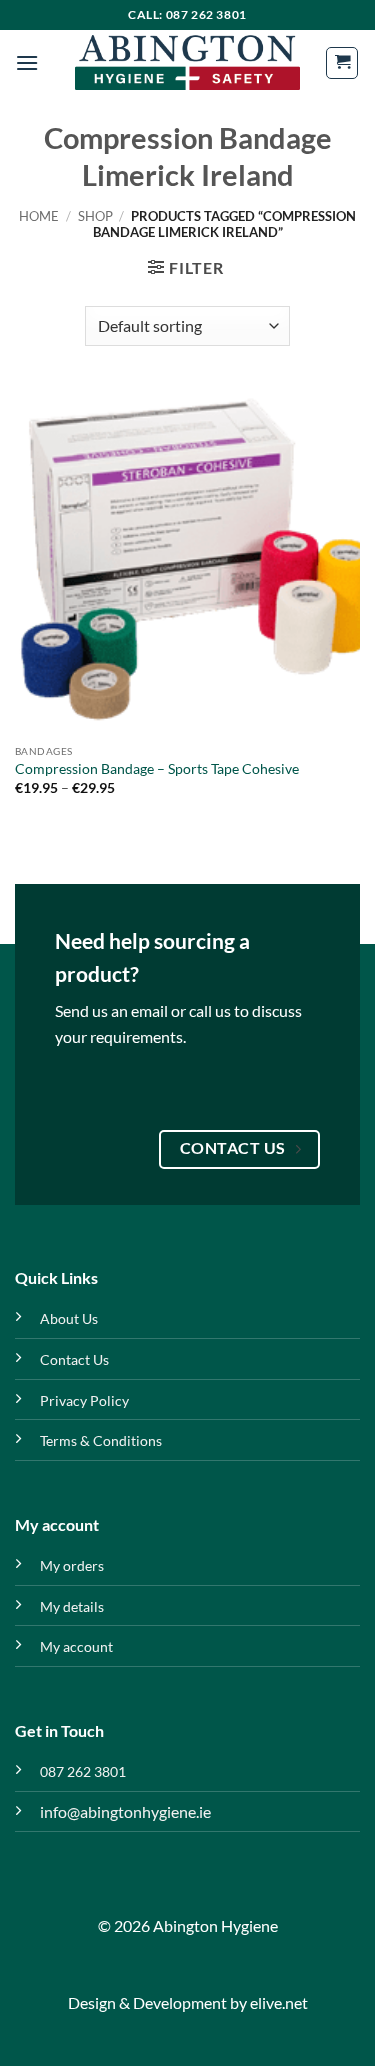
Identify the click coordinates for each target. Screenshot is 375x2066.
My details (72, 1606)
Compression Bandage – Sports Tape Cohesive (157, 769)
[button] (27, 62)
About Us (69, 1318)
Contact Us (74, 1359)
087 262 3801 (83, 1771)
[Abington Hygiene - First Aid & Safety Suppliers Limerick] (188, 63)
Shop (95, 216)
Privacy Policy (84, 1400)
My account (76, 1646)
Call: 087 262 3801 (187, 14)
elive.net (279, 2002)
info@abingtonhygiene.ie (125, 1811)
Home (39, 216)
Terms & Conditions (101, 1440)
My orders (72, 1565)
